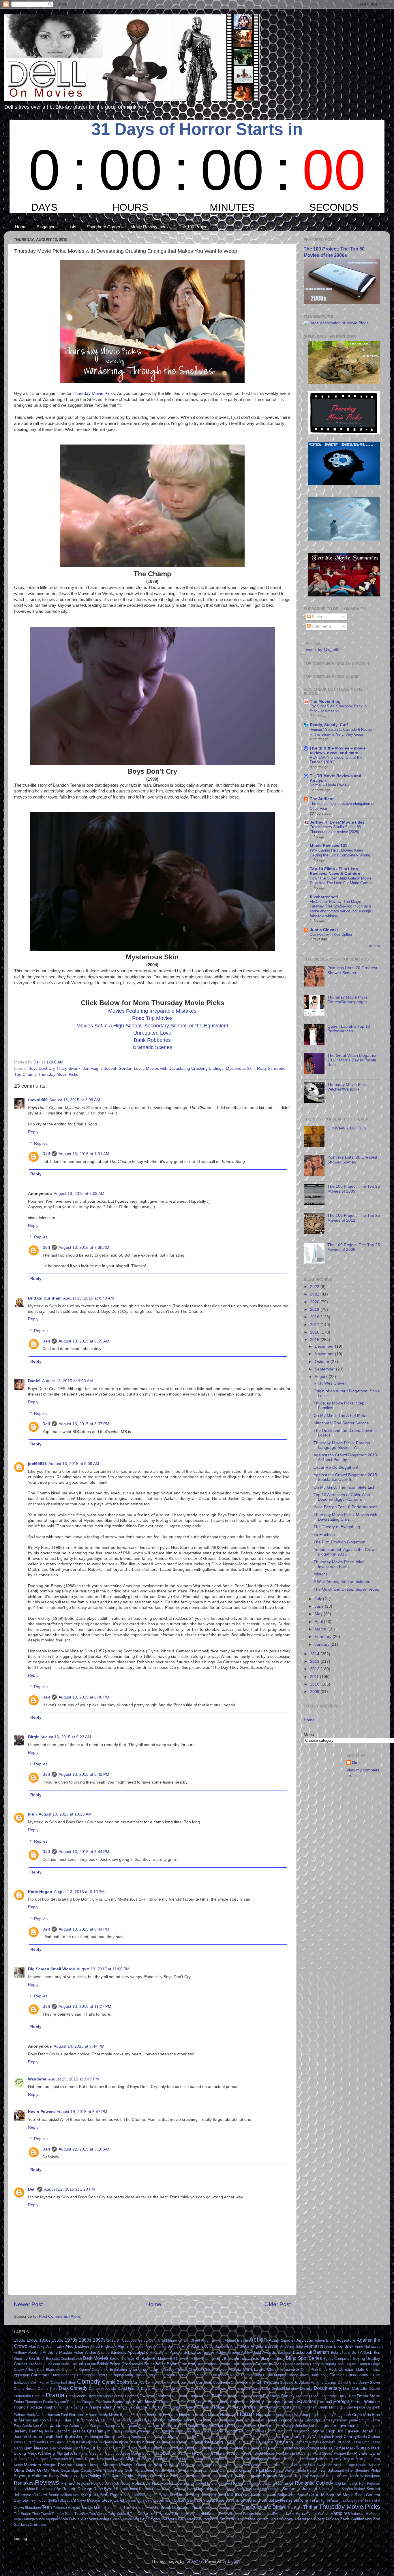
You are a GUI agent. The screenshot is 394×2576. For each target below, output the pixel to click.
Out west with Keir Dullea (331, 934)
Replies (41, 1143)
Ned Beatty (233, 2465)
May (319, 1614)
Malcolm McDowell (223, 2448)
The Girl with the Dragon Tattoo (216, 2508)
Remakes (24, 2483)
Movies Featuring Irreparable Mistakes (152, 1011)
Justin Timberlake (200, 2437)
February (324, 1637)
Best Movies (96, 2358)
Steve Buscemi (89, 2500)
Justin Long (176, 2437)
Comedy (89, 2382)
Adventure (346, 2340)
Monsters (32, 2465)
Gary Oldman (170, 2407)
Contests (204, 2382)
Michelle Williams (316, 2459)
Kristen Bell (166, 2442)
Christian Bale (351, 2369)
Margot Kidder (282, 2448)
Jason (74, 2426)
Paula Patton (307, 2470)
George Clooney (225, 2407)
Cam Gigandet (243, 2364)
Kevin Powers (41, 2112)
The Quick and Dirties (264, 2507)
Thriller (310, 2507)
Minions (321, 1574)
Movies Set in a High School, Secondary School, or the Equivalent (152, 1026)
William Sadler (268, 2519)
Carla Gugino (346, 2364)
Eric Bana (103, 2402)
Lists (72, 227)
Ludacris (158, 2448)
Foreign (341, 2401)
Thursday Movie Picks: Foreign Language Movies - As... (342, 1445)
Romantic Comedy (314, 2483)
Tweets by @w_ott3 (322, 650)
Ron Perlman (370, 2483)
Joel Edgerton (163, 2431)
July (319, 1599)
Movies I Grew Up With (141, 2465)
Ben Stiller (37, 2359)
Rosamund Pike (49, 2489)
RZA (234, 2476)
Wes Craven (122, 2519)
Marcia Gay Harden (254, 2448)
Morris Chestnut (89, 2465)
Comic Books (116, 2382)
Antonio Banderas (112, 2353)
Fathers (289, 2402)
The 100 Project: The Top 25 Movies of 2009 (354, 1189)
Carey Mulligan (322, 2364)
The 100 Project (194, 227)
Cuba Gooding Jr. (284, 2383)
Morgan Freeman (59, 2465)
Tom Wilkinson (230, 2514)
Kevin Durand (25, 2442)
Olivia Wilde (25, 2470)
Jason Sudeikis (189, 2426)
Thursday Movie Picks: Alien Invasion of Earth (339, 1564)
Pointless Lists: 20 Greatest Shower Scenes (352, 970)
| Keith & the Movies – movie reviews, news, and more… (338, 751)
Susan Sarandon (189, 2500)
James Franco (279, 2420)
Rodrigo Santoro (262, 2483)
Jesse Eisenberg (57, 2431)
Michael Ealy (24, 2459)
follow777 (194, 2561)
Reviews (47, 2482)
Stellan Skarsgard (62, 2500)
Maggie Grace (196, 2448)
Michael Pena (138, 2459)
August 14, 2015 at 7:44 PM (79, 2046)
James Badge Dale (228, 2420)
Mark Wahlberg (41, 2453)
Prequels (141, 2476)
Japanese (59, 2426)
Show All (375, 946)
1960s (58, 2340)
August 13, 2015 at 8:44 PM (84, 1852)
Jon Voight (92, 1068)
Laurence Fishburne (274, 2442)
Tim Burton (22, 2514)
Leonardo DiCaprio (335, 2442)
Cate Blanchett (49, 2370)
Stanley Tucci (34, 2500)
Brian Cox (69, 2364)
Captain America (296, 2364)
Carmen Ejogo (369, 2364)
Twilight (278, 2514)
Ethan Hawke (145, 2402)
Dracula (38, 2396)
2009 (315, 1692)
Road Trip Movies (152, 1018)
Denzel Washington (232, 2388)
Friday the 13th (142, 2407)
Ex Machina (324, 1535)
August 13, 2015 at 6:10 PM (79, 1892)
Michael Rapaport (167, 2459)
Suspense (215, 2500)
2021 (315, 1294)
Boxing (359, 2358)
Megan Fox (273, 2453)
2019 (315, 1309)
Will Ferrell (186, 2519)
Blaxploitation (273, 2358)
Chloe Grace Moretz (222, 2369)
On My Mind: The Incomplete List (344, 1487)
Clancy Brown (298, 2375)
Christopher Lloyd (91, 2375)
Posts (316, 617)
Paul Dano (220, 2470)
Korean (149, 2442)
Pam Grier (124, 2470)
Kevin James (65, 2442)
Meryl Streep (322, 2453)
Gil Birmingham (305, 2407)
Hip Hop (186, 2415)
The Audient (322, 799)
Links (96, 2448)
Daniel (34, 1381)
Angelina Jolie (291, 2347)
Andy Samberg (217, 2347)
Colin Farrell (40, 2383)
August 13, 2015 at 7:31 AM (84, 1154)
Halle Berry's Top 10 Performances (345, 1507)
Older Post (278, 2304)
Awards (269, 2352)
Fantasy (273, 2402)
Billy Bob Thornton (201, 2359)
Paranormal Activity (150, 2470)
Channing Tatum (144, 2369)
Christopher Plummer (193, 2375)
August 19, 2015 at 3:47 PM (74, 2079)
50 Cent (150, 2340)
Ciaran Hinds (252, 2375)
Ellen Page (328, 2396)
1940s (32, 2340)
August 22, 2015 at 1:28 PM (70, 2189)
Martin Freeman (91, 2453)
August (322, 1377)
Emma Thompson (28, 2402)
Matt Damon (165, 2453)
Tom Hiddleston (205, 2514)
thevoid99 (38, 1100)
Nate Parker (214, 2465)
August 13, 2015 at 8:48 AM (89, 1298)
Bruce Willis (155, 2364)
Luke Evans (175, 2448)
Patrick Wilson (178, 2470)
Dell (46, 1154)
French (120, 2407)
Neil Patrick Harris (258, 2465)
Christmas (40, 2375)
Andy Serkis (240, 2347)
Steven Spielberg (139, 2500)
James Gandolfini (307, 2420)
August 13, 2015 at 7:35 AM (84, 1247)
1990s (99, 2340)
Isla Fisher (63, 2420)
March (321, 1629)
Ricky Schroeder (272, 1068)
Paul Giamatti (242, 2470)
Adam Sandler (282, 2340)
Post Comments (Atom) (60, 2316)
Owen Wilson (103, 2470)
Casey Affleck (25, 2370)
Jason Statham (162, 2426)
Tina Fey (81, 2514)
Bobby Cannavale (338, 2359)
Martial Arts (67, 2453)
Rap (297, 2476)
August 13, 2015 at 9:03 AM (67, 1381)
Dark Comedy (73, 2388)
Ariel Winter (159, 2353)
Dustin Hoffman (126, 2396)
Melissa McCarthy (297, 2453)
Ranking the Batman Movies (265, 2476)
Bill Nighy (178, 2359)
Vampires (340, 2513)
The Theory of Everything (337, 1527)
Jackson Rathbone (167, 2420)
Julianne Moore (154, 2437)
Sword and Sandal (257, 2500)
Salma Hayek (225, 2489)
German (271, 2407)
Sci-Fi (41, 2494)
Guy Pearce (356, 2407)
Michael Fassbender (52, 2459)
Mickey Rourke (342, 2459)
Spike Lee (286, 2495)
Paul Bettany (200, 2470)
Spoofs (303, 2495)
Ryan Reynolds (199, 2489)
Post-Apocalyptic (118, 2476)
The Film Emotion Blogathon (339, 1542)
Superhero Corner (103, 227)
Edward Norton (250, 2396)
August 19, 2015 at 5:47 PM (82, 2112)
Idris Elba (372, 2415)
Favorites (307, 2401)
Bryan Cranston (181, 2364)
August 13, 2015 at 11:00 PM (103, 1969)
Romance (285, 2483)
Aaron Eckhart (212, 2340)
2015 (315, 1340)
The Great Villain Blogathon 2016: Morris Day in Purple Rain (352, 1060)
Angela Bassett (264, 2346)
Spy (17, 2500)
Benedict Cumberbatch (64, 2359)
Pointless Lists (73, 2476)
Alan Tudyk (55, 2347)
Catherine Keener (76, 2370)
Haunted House (83, 2415)
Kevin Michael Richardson (97, 2442)
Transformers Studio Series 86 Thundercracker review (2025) (335, 829)
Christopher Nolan (161, 2375)
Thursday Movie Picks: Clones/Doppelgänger (348, 1000)
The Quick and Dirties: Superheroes (346, 1589)
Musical (171, 2464)
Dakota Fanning (311, 2383)
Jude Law (113, 2437)
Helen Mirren (109, 2415)
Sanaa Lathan (330, 2489)
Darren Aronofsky (103, 2389)
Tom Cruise (139, 2514)
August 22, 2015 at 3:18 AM (84, 2149)
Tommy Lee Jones (257, 2514)
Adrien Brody (325, 2340)
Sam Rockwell (248, 2489)
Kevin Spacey (130, 2442)
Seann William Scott (65, 2495)
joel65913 (37, 1464)
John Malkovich (297, 2431)
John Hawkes (255, 2431)
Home (21, 227)
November (325, 1354)
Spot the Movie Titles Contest (353, 2495)
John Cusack (202, 2431)
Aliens (123, 2346)
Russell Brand (127, 2489)
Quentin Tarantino (192, 2476)
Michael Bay (343, 2453)
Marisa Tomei (333, 2448)
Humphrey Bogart (331, 2415)
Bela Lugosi (340, 2353)
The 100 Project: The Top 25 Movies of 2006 (354, 1247)
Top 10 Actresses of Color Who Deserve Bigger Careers (342, 1497)
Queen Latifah (163, 2476)
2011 (315, 1677)
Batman (321, 2352)
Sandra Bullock (353, 2489)
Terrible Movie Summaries (102, 2508)
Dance (330, 2382)
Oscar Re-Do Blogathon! (336, 1467)
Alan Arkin (37, 2347)
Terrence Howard (67, 2508)
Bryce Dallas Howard (213, 2364)
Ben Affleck (362, 2352)
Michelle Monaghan (253, 2459)
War (84, 2519)
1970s (71, 2340)
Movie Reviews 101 (329, 846)
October (323, 1362)
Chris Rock (328, 2370)
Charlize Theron (174, 2370)
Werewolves (100, 2519)
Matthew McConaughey (196, 2453)
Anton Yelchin (85, 2353)
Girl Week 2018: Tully (347, 1128)
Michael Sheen (223, 2459)
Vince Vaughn (47, 2519)
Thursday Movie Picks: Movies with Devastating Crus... (345, 1517)
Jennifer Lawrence (339, 2426)
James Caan (254, 2420)
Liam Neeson (36, 2448)
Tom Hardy (182, 2514)
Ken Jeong (292, 2437)
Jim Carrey (113, 2431)
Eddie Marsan (200, 2396)
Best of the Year (122, 2359)
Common (186, 2382)
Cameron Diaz (269, 2364)
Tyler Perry (295, 2514)
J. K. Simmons (86, 2420)
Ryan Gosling (174, 2489)
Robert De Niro (146, 2483)
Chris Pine (309, 2370)
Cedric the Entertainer (109, 2370)
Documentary (328, 2388)
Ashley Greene (228, 2353)
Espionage (122, 2402)
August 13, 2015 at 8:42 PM (84, 1774)
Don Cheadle (355, 2388)
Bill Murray (161, 2359)
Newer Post (28, 2304)
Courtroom (222, 2383)
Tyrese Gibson (318, 2514)
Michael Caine (367, 2453)
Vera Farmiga (24, 2519)
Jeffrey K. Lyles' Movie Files (337, 822)
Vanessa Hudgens (366, 2514)
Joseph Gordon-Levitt (124, 1068)
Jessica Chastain (88, 2431)
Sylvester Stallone (292, 2500)
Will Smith (221, 2519)
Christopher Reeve (225, 2375)
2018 (315, 1317)
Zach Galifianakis (356, 2519)
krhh (32, 1814)
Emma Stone (368, 2396)
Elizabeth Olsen (306, 2396)
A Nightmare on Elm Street (179, 2340)
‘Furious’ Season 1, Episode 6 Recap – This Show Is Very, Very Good (341, 732)
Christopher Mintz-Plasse (126, 2375)
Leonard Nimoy (307, 2442)
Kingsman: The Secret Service (341, 1423)
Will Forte (203, 2519)
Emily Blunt (347, 2396)
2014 (315, 1654)
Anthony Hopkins (28, 2353)
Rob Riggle (122, 2483)
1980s (85, 2340)
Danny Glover (369, 2383)
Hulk (313, 2415)
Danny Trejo (48, 2389)
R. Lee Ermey (218, 2476)
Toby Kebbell (119, 2514)
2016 (315, 1332)
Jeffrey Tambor (258, 2426)
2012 (315, 1669)
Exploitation (218, 2402)
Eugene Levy (169, 2402)
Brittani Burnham (45, 1298)
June (320, 1606)
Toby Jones (98, 2514)
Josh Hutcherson (89, 2437)
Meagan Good (252, 2453)
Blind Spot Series (304, 2358)
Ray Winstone (313, 2476)
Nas (200, 2465)
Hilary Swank (69, 1068)
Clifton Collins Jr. (359, 2375)
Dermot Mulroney (285, 2389)
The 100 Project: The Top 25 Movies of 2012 (354, 1218)
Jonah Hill (371, 2431)
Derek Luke (261, 2389)
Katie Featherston (267, 2437)
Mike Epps (364, 2459)
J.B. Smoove (110, 2420)
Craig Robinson (243, 2383)
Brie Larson (87, 2364)
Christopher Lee (63, 2375)
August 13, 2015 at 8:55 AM (84, 1341)
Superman (163, 2500)
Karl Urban (224, 2437)
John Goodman (229, 2431)
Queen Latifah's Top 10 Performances (349, 1029)
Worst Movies (326, 2519)
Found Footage (28, 2407)
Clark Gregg (319, 2375)
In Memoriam (26, 2420)
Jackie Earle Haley (136, 2420)
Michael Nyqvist (112, 2459)
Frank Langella (75, 2407)
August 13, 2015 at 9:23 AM (66, 1737)
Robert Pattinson (234, 2483)
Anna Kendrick (340, 2346)
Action (258, 2339)
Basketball (302, 2352)
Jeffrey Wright (284, 2426)
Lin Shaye (81, 2448)
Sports (318, 2494)
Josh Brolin (65, 2437)
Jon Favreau (349, 2431)
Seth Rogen (111, 2495)
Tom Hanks (159, 2514)
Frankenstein (101, 2407)
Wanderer (37, 2079)
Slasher (208, 2494)
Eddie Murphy (224, 2396)
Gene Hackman (197, 2407)
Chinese (195, 2370)
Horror (246, 2414)
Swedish (232, 2500)
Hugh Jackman (270, 2415)
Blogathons (47, 227)
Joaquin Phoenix (137, 2431)
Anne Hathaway (367, 2347)
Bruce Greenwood (126, 2364)
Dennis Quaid (202, 2389)
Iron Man (47, 2420)
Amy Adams (193, 2346)
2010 (315, 1684)
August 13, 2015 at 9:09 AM (74, 1464)
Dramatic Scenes (152, 1047)
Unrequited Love (152, 1033)
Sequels (90, 2494)
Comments (321, 626)
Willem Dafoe (243, 2519)
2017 (315, 1325)
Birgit (33, 1737)
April (319, 1622)
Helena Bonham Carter (138, 2415)
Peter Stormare (357, 2470)
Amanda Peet (141, 2347)
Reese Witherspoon (364, 2476)
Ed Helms (180, 2396)
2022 (315, 1287)
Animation (314, 2346)
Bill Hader (143, 2359)
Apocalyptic (138, 2352)
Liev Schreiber (61, 2448)
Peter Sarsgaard (331, 2470)
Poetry (54, 2476)
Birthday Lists (247, 2358)
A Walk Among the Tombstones (342, 1582)
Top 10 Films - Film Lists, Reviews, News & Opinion (335, 871)
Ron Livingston (346, 2483)
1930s (19, 2340)
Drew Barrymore (100, 2396)
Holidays (228, 2415)
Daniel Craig (348, 2383)
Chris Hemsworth (283, 2369)
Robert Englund (208, 2483)
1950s (45, 2340)
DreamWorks (76, 2396)
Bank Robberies (152, 1040)
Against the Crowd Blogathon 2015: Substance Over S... (346, 1477)
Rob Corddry (101, 2483)
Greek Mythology (332, 2407)
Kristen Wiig (212, 2442)
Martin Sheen (142, 2453)
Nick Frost (281, 2465)
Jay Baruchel (213, 2426)
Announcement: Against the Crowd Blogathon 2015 (345, 1552)
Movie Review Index (150, 227)
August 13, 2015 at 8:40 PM (84, 1697)
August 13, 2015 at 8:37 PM (84, 1424)
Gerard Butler (253, 2407)
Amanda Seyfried (167, 2347)
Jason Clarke (116, 2426)
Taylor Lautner (352, 2500)
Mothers (110, 2465)
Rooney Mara (25, 2489)
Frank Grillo (53, 2407)
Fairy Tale (239, 2402)
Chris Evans (254, 2369)
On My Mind (48, 2470)
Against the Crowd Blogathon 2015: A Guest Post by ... (346, 1457)
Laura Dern (246, 2442)
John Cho (183, 2431)
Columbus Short (63, 2383)
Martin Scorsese (118, 2453)
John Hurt (275, 2431)
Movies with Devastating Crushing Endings (185, 1068)
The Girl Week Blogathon (168, 2508)
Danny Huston (25, 2389)
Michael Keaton (84, 2459)
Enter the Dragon (81, 2402)
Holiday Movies (207, 2415)
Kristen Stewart (188, 2442)
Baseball (285, 2353)
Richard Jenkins (75, 2483)
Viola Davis (69, 2519)
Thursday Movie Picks (94, 393)
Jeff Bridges (233, 2426)
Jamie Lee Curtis (36, 2426)
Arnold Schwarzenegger (192, 2352)
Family (257, 2401)
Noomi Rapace (368, 2465)
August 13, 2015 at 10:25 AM (65, 1814)
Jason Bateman (92, 2426)
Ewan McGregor (194, 2402)
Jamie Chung (359, 2420)
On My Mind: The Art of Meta (340, 1416)
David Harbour (153, 2389)
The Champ (25, 1075)
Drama (55, 2395)
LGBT (230, 2442)
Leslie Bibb (361, 2442)
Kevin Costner (369, 2437)
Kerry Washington (317, 2437)
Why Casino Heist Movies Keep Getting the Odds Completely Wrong (340, 853)
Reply (33, 1132)
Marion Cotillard (306, 2448)
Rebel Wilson (337, 2476)
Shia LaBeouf (134, 2495)
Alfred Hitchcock (103, 2347)
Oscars (86, 2470)
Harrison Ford (57, 2415)
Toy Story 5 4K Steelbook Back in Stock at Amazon (338, 709)
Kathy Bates (243, 2437)
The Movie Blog (325, 702)
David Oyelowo (178, 2389)
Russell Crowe (151, 2489)
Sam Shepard (271, 2489)
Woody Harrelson (297, 2519)
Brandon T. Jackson (44, 2364)
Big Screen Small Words (51, 1969)
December (325, 1346)
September (325, 1369)
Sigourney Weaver (161, 2495)
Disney (306, 2388)
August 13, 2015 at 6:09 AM (79, 1194)
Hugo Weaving (296, 2415)
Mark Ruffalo (358, 2448)
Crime (263, 2382)
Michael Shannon (196, 2459)
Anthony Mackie (58, 2352)
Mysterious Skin (240, 1068)
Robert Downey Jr (177, 2483)
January (323, 1644)
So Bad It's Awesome (240, 2494)
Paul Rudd (266, 2470)
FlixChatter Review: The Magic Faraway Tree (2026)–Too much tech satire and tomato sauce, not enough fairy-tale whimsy (340, 909)
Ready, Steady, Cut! (329, 725)
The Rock (295, 2508)
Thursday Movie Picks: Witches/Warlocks (348, 1087)
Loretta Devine (138, 2448)
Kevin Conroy (344, 2437)
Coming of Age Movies (161, 2383)
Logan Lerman (114, 2448)
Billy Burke (225, 2359)
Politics (95, 2476)
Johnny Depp (323, 2431)
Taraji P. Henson (324, 2500)
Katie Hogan (40, 1892)
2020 (315, 1302)
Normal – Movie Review (330, 785)
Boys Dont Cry (42, 1068)
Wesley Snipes (147, 2519)
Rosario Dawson (77, 2489)
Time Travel (41, 2514)
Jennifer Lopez (369, 2426)
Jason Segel (137, 2426)
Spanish (270, 2495)
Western (169, 2519)
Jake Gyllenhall (197, 2420)
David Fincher (129, 2389)
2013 (315, 1661)
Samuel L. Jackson (300, 2489)
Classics (337, 2375)
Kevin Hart (45, 2442)
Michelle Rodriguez (285, 2459)
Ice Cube (354, 2415)
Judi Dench (132, 2437)
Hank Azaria (36, 2415)
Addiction (305, 2340)
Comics (138, 2382)
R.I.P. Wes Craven (330, 1383)
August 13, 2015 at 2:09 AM (75, 1100)
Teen (47, 2507)
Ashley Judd (251, 2353)
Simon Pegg (188, 2495)
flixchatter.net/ (324, 897)
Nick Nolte (299, 2465)
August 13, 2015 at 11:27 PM (85, 2007)
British (103, 2364)
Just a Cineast (324, 930)
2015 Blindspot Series (125, 2340)
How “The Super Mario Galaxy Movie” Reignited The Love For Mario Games (341, 881)
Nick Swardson (320, 2465)
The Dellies (133, 2508)
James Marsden (335, 2420)
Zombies (38, 2525)
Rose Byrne (104, 2489)
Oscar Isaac (70, 2470)
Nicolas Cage (344, 2465)
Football (325, 2402)
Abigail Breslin (236, 2340)
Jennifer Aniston (308, 2426)
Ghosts (285, 2407)
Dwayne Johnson (155, 2396)
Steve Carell (113, 2500)
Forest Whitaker (365, 2402)
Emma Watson (55, 2402)
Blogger (235, 2561)
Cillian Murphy (274, 2375)
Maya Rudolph (228, 2453)
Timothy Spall (62, 2514)
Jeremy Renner (28, 2431)
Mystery (188, 2465)
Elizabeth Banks (278, 2396)
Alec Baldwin (77, 2346)
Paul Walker (286, 2470)
